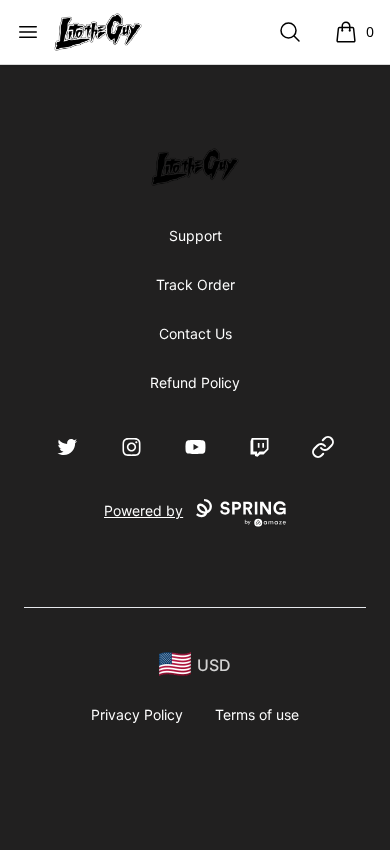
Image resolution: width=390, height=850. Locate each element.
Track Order (195, 284)
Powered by (143, 510)
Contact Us (195, 333)
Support (195, 235)
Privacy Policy (137, 714)
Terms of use (257, 714)
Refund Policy (195, 382)
